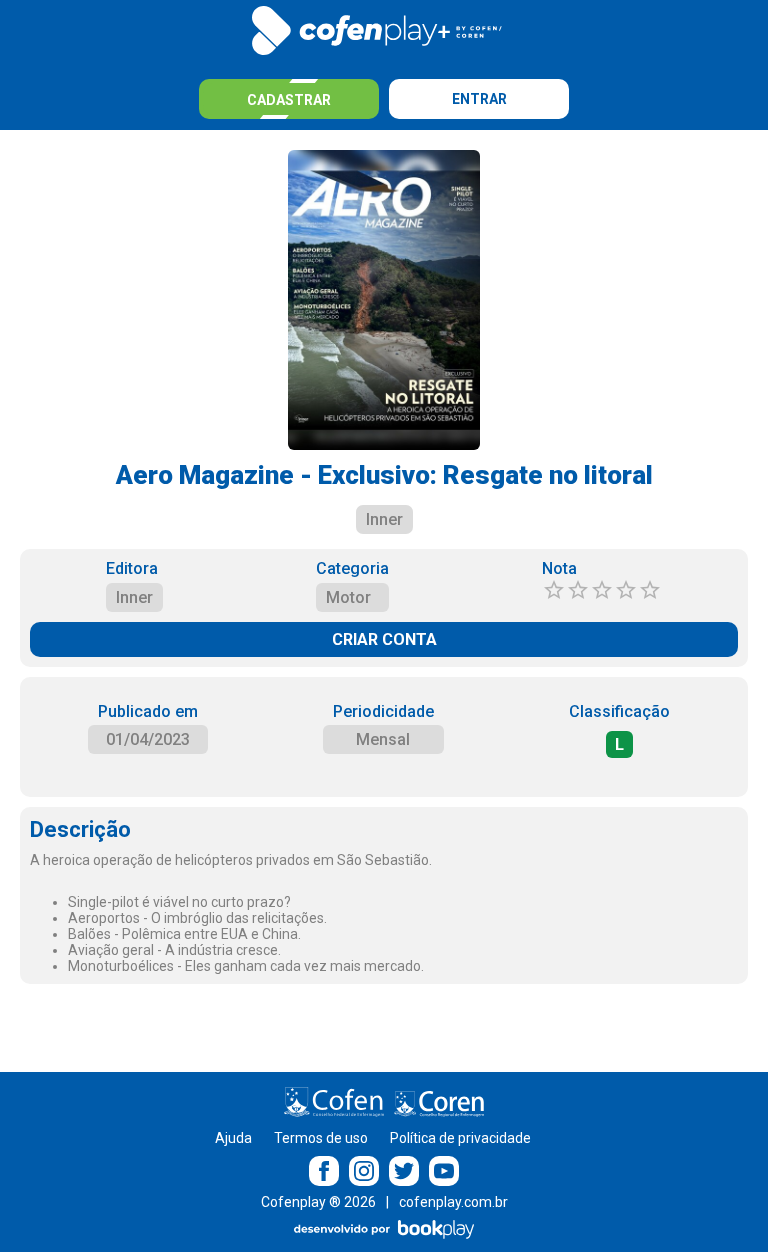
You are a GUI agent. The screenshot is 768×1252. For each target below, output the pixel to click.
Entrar (479, 99)
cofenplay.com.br (453, 1202)
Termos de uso (321, 1138)
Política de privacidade (460, 1138)
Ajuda (233, 1138)
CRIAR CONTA (384, 639)
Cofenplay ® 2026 (318, 1202)
